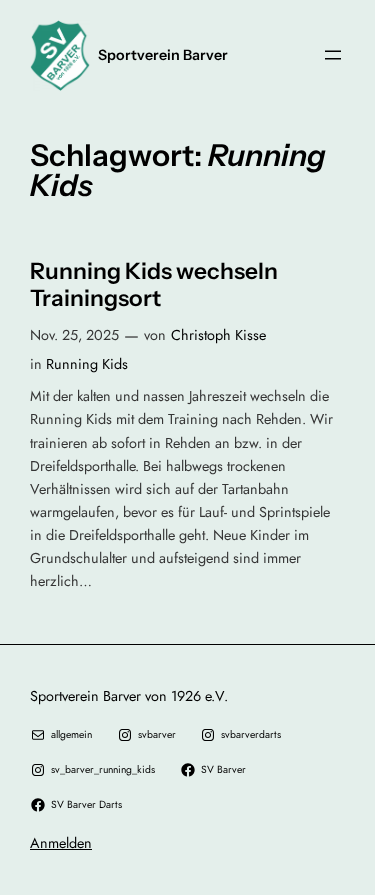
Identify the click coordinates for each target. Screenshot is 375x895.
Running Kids (87, 364)
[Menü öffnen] (333, 55)
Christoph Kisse (218, 335)
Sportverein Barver (163, 55)
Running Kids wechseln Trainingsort (154, 285)
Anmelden (61, 843)
